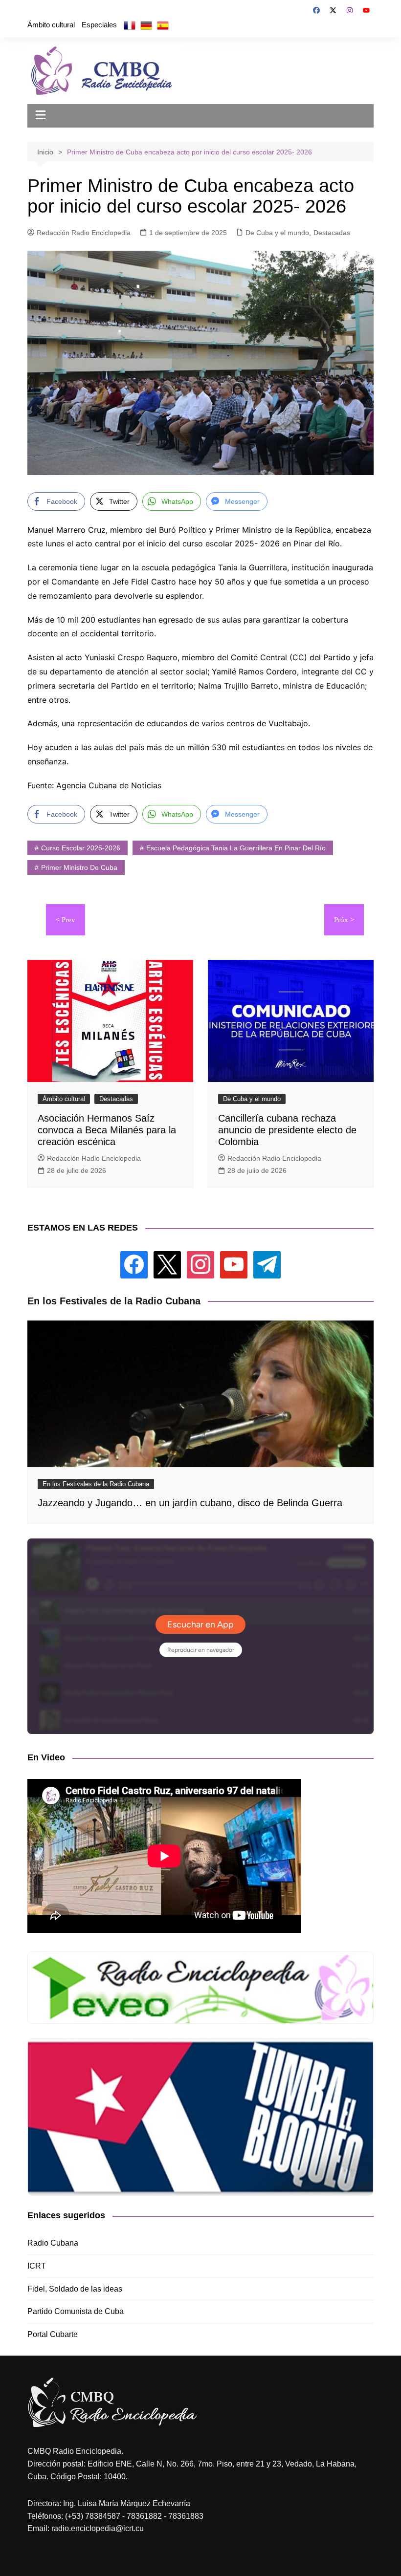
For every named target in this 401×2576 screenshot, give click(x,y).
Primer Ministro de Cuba (79, 867)
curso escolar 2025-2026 (81, 848)
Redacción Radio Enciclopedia (84, 233)
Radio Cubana (53, 2243)
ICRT (37, 2266)
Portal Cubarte (53, 2334)
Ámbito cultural (51, 25)
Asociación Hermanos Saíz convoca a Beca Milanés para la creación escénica (107, 1130)
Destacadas (332, 233)
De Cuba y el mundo (277, 233)
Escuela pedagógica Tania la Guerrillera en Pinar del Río (236, 848)
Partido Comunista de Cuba (76, 2311)
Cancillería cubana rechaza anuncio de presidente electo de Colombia (287, 1130)
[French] (130, 25)
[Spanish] (163, 25)
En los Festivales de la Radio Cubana (96, 1484)
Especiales (99, 25)
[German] (146, 25)
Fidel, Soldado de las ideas (75, 2289)
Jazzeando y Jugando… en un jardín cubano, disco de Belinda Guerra (190, 1503)
